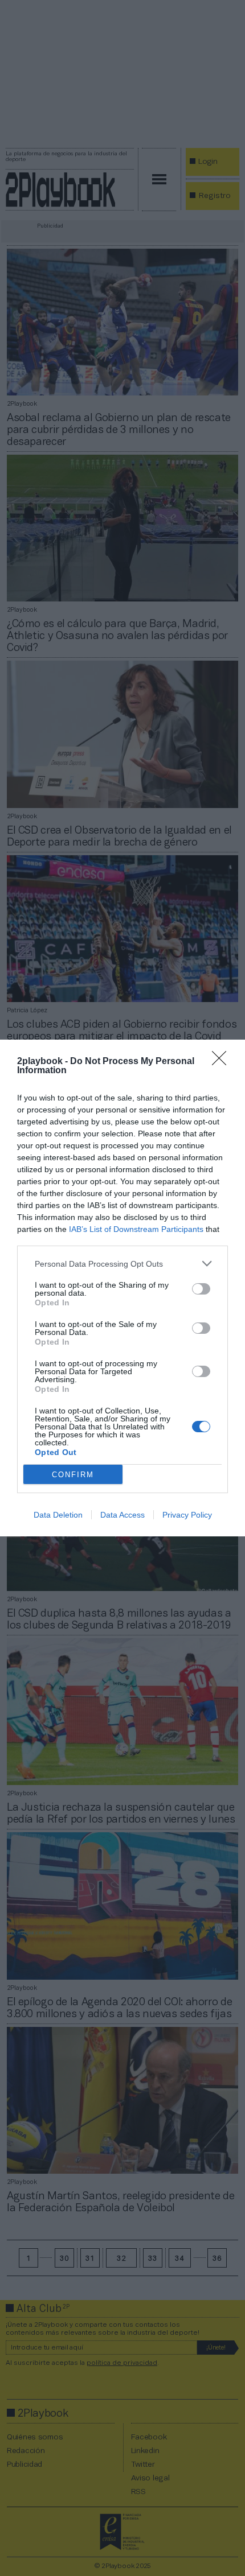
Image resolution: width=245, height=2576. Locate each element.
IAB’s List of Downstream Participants (136, 1229)
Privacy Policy (187, 1515)
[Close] (223, 1062)
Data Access (122, 1515)
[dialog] (122, 1288)
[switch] (201, 1289)
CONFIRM (73, 1475)
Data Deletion (58, 1515)
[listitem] (122, 1264)
